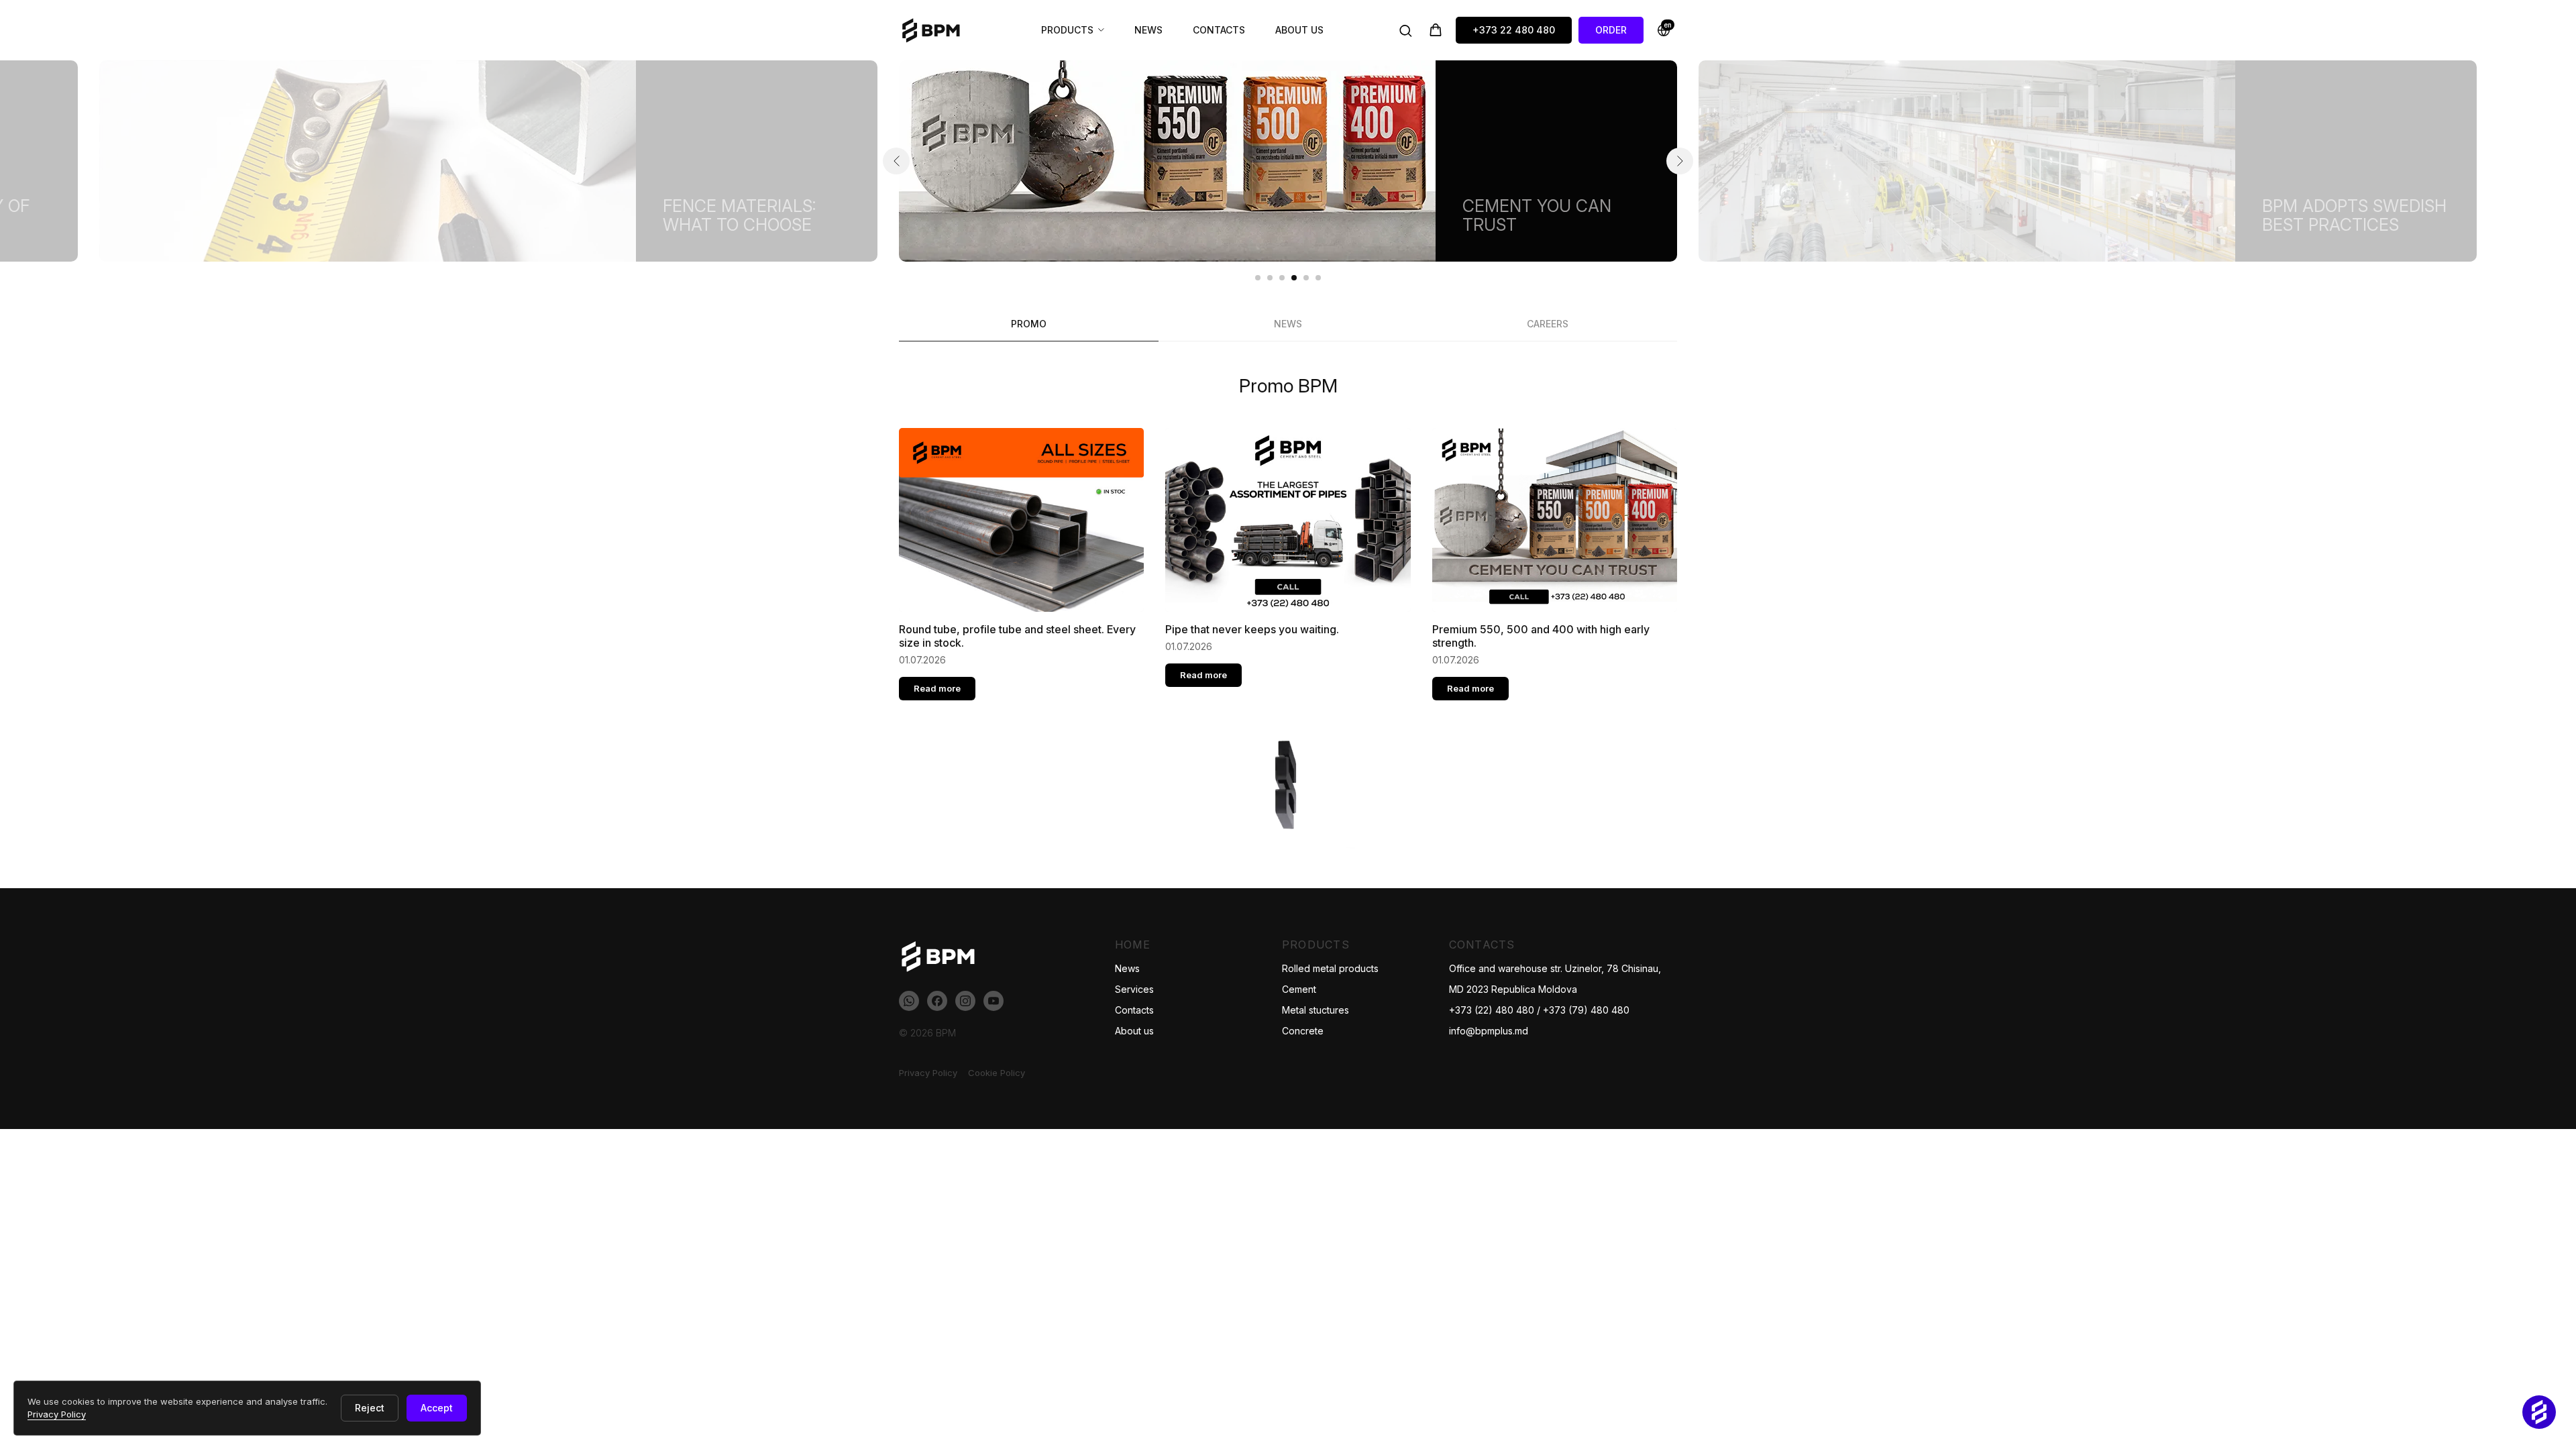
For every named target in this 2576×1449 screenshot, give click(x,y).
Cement (1299, 989)
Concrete (1303, 1031)
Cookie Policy (997, 1073)
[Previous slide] (896, 161)
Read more (937, 688)
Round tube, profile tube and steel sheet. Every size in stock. (1017, 636)
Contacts (1219, 30)
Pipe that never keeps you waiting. (1252, 629)
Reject (370, 1408)
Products (1067, 30)
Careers (1548, 324)
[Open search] (1405, 30)
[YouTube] (994, 1001)
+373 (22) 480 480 (1492, 1010)
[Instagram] (965, 1001)
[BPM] (936, 30)
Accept (437, 1408)
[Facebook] (937, 1001)
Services (1134, 989)
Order (1611, 30)
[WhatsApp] (909, 1001)
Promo (1029, 324)
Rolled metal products (1330, 968)
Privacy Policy (928, 1073)
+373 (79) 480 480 (1586, 1010)
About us (1299, 30)
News (1148, 30)
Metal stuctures (1316, 1010)
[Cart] (1436, 30)
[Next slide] (1680, 161)
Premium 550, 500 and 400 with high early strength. (1541, 636)
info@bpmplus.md (1489, 1031)
